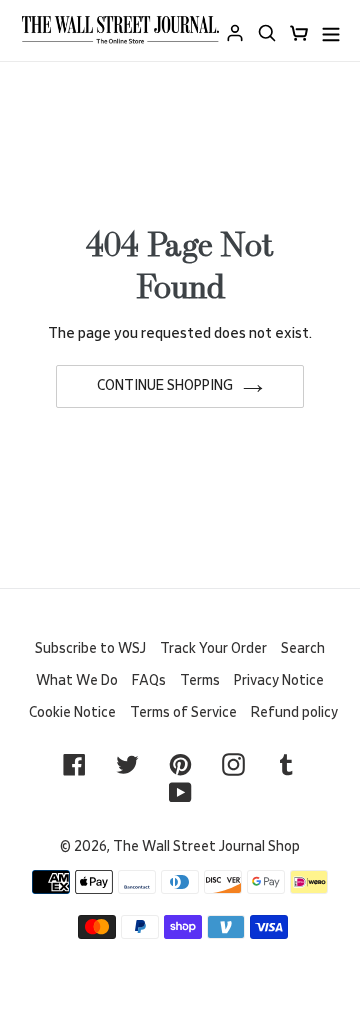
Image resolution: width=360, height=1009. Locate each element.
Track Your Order (213, 649)
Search (303, 649)
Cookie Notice (72, 713)
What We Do (77, 681)
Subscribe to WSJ (90, 649)
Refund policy (294, 713)
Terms (200, 681)
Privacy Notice (279, 681)
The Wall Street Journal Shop (206, 847)
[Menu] (331, 30)
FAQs (149, 681)
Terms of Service (183, 713)
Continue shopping (165, 386)
